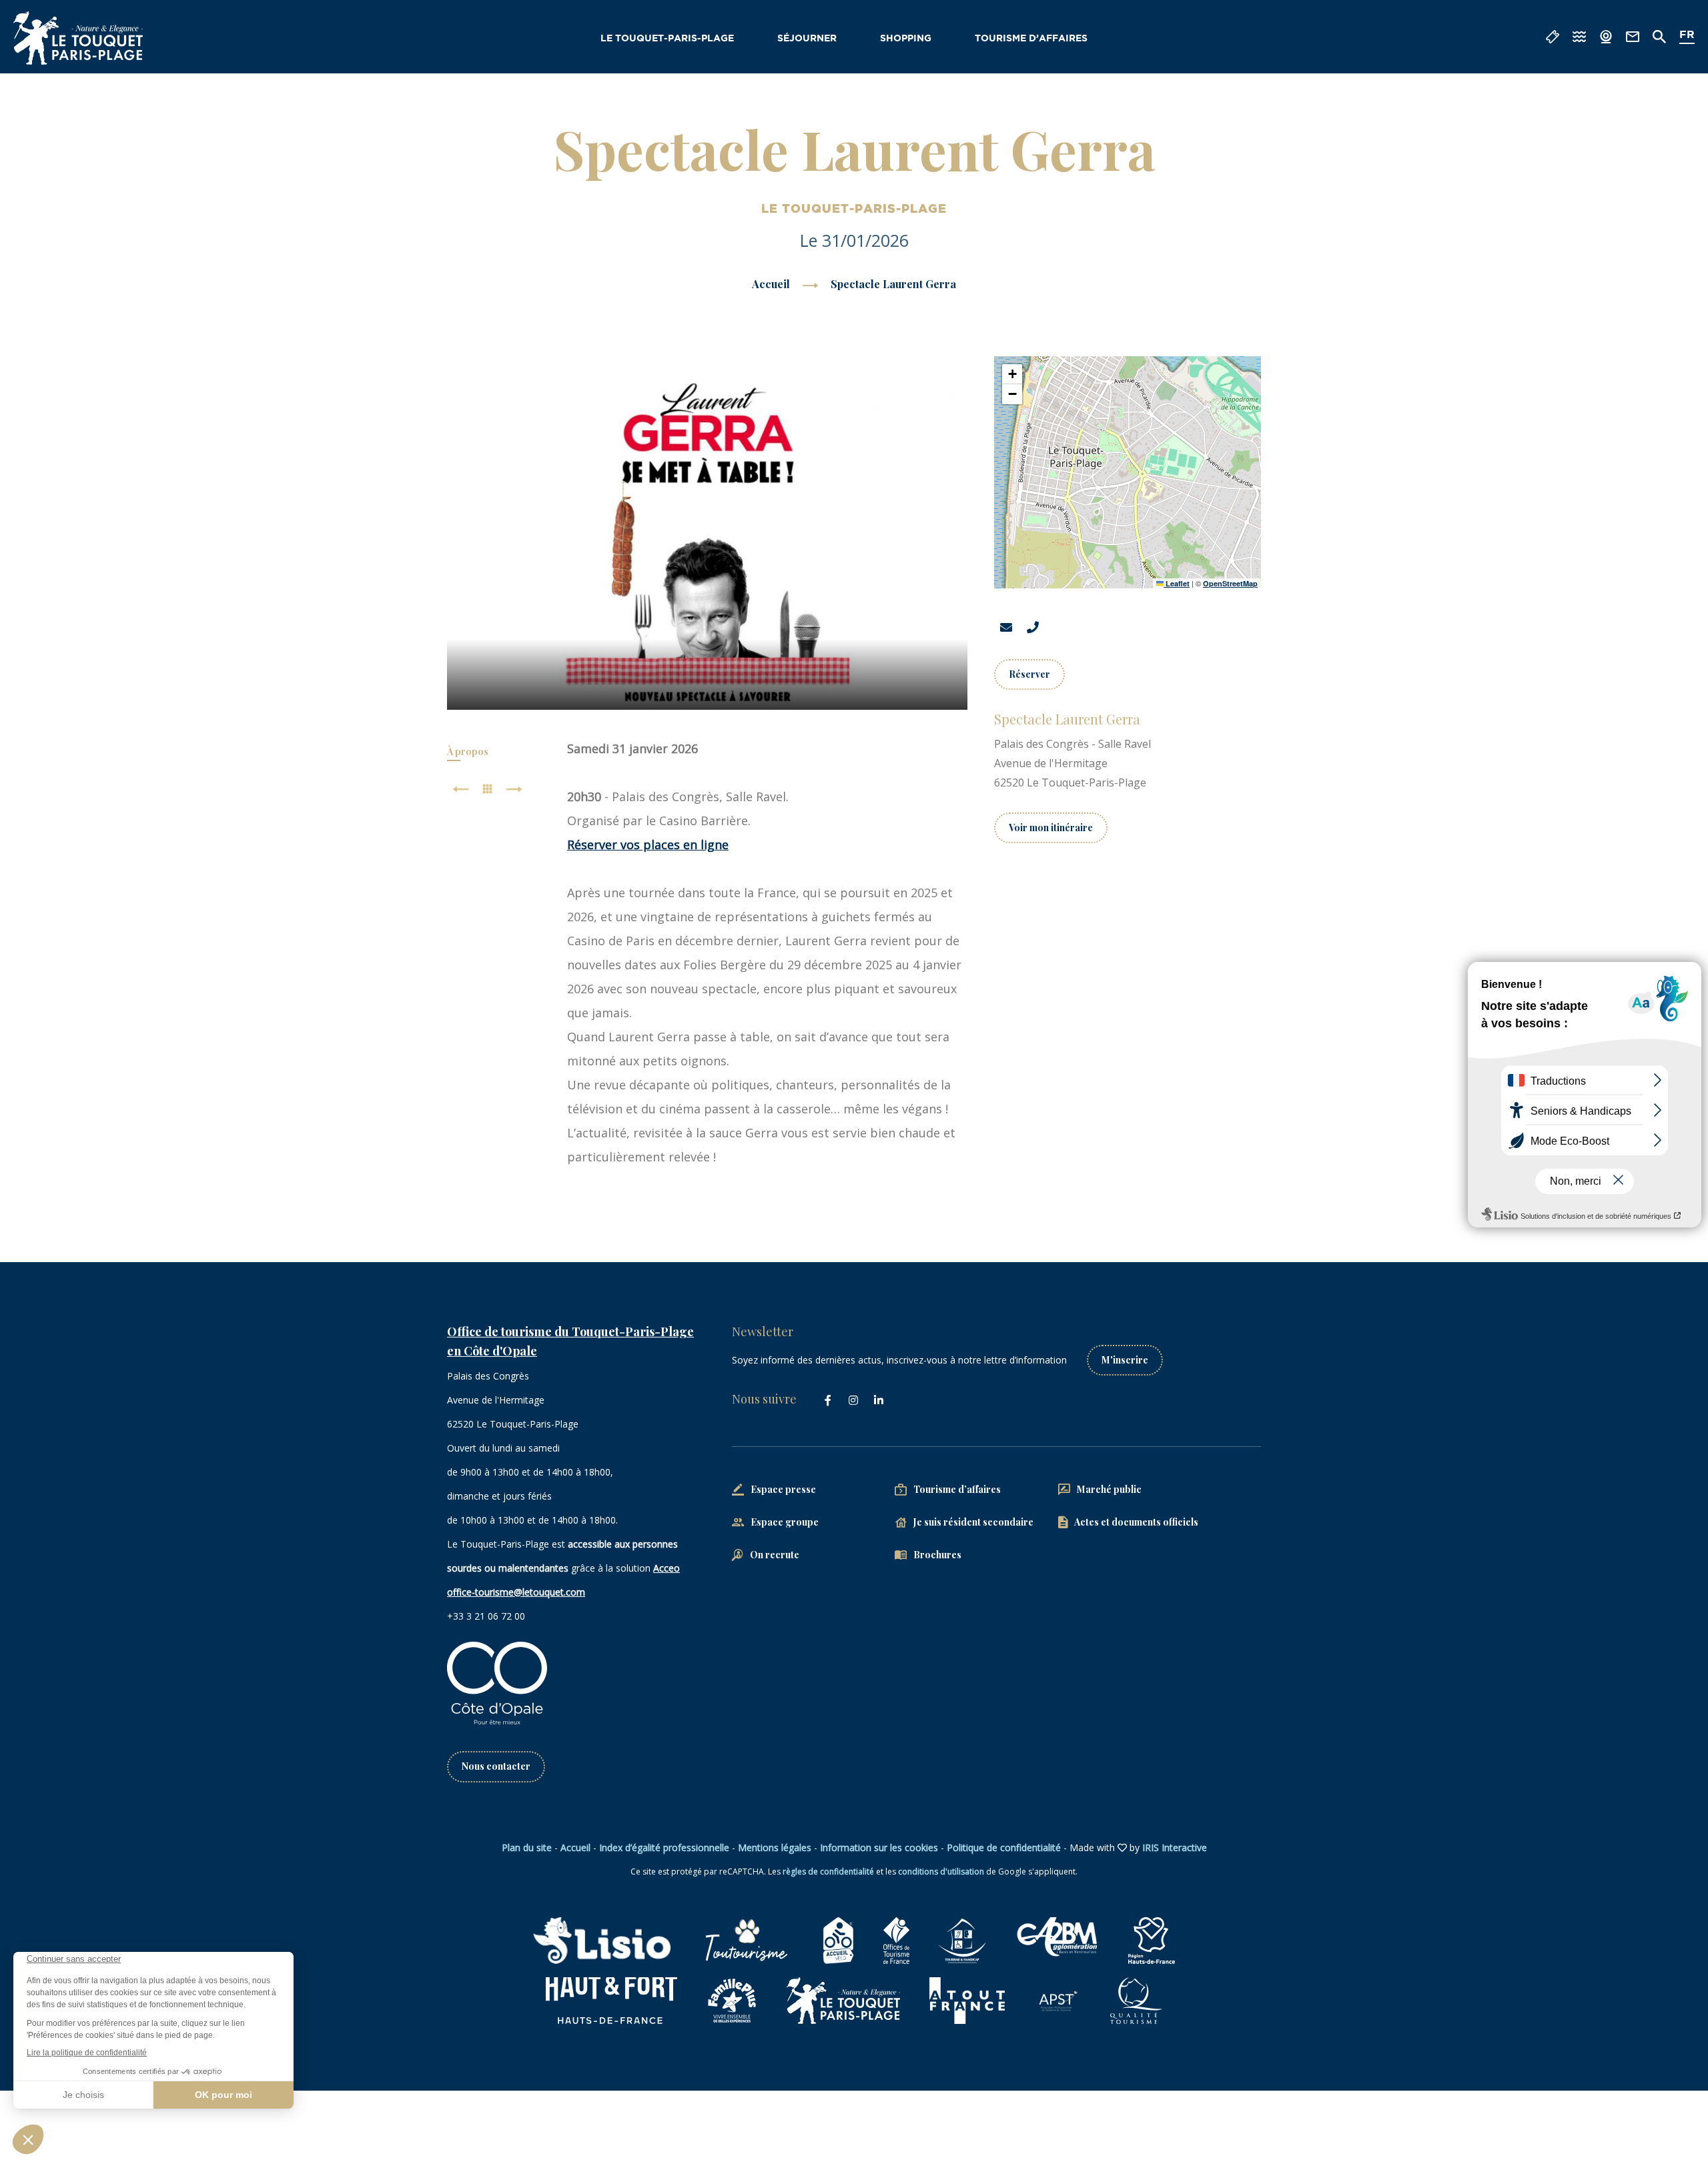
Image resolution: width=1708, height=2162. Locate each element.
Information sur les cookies (879, 1847)
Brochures (937, 1555)
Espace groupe (785, 1522)
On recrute (775, 1555)
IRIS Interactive (1175, 1847)
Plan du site (527, 1847)
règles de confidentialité (828, 1871)
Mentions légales (775, 1847)
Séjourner (807, 39)
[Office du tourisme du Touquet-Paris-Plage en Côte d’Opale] (78, 38)
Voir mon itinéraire (1051, 828)
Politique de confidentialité (1004, 1847)
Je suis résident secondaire (973, 1522)
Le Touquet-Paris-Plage (667, 39)
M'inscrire (1125, 1360)
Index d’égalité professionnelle (664, 1847)
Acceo (667, 1568)
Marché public (1109, 1489)
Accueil (771, 284)
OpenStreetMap (1230, 583)
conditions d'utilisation (941, 1871)
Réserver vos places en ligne (648, 845)
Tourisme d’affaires (1031, 39)
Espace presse (783, 1489)
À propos (468, 751)
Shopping (906, 39)
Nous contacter (496, 1766)
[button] (1012, 374)
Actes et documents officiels (1136, 1522)
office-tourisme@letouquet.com (516, 1592)
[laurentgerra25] (708, 533)
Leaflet (1177, 583)
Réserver (1029, 674)
